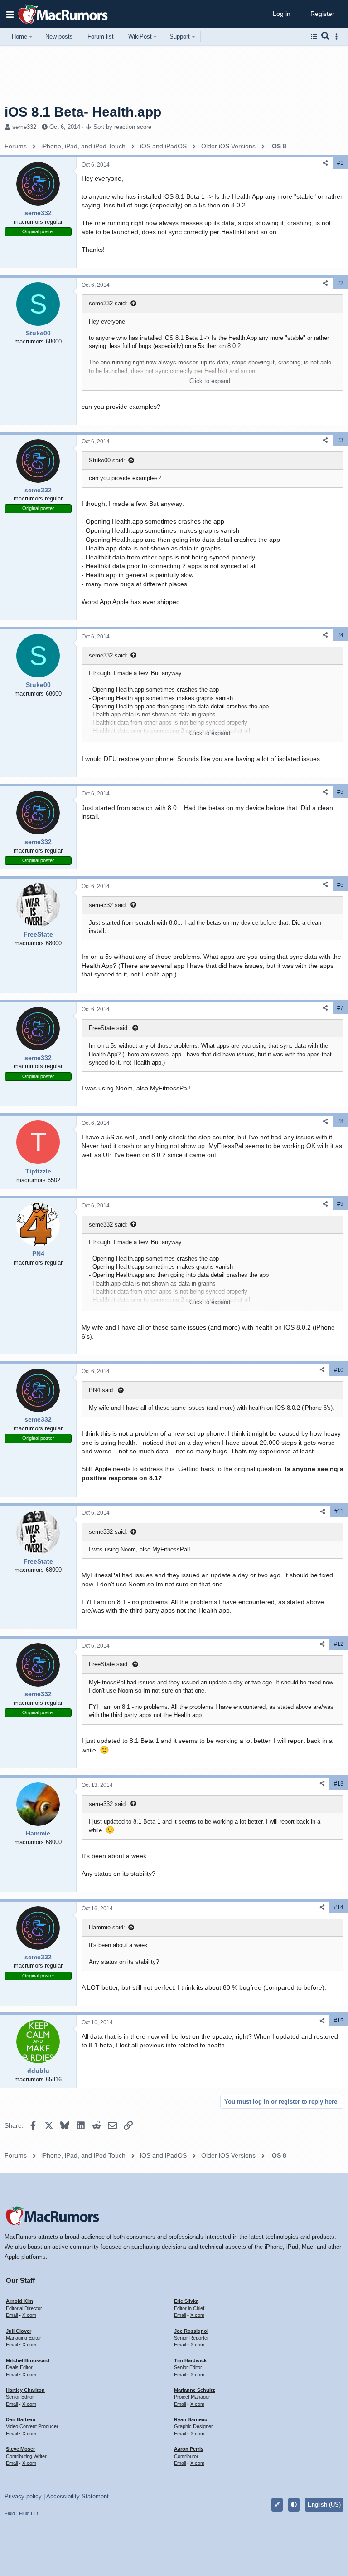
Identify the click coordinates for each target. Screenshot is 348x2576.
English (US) (324, 2505)
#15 (339, 2021)
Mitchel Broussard (28, 2360)
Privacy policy (23, 2496)
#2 (340, 283)
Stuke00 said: (107, 460)
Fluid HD (29, 2513)
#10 (339, 1370)
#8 (340, 1121)
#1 (340, 163)
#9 (340, 1204)
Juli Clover (19, 2331)
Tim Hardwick (190, 2360)
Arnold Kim (19, 2301)
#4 (340, 635)
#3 (340, 440)
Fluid (10, 2513)
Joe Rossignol (191, 2331)
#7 (340, 1008)
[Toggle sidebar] (338, 37)
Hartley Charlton (25, 2390)
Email (12, 2315)
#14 (339, 1907)
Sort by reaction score (122, 127)
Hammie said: (107, 1927)
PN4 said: (102, 1390)
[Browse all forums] (314, 37)
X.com (29, 2315)
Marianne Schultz (195, 2390)
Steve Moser (20, 2449)
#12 (339, 1644)
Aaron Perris (189, 2449)
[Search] (326, 37)
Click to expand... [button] (213, 381)
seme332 (24, 127)
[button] (10, 14)
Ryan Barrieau (191, 2419)
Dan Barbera (21, 2419)
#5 (340, 792)
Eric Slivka (186, 2301)
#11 (339, 1511)
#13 (339, 1784)
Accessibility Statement (77, 2496)
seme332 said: (108, 303)
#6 (340, 885)
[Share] (325, 163)
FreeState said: (109, 1028)
